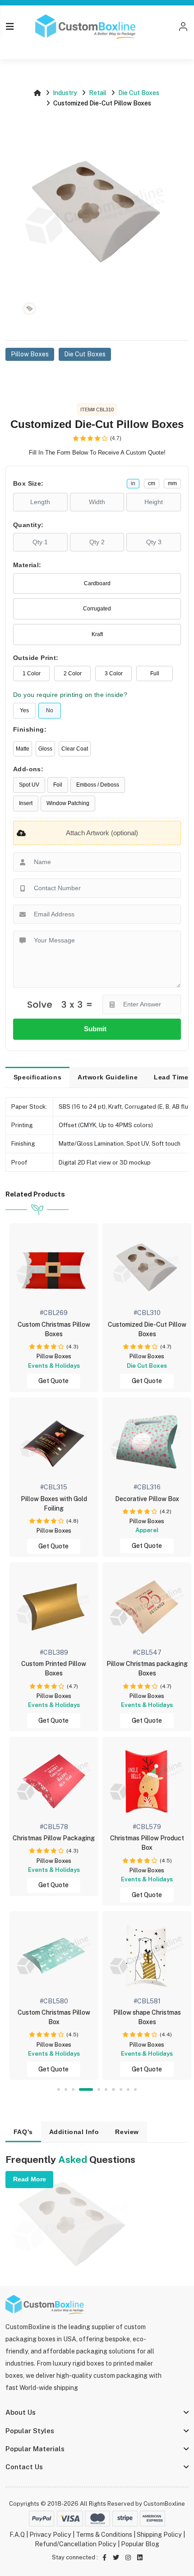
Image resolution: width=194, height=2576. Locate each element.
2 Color (73, 674)
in (133, 483)
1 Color (32, 674)
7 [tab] (113, 2089)
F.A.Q (17, 2535)
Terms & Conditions (104, 2535)
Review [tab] (127, 2132)
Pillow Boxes (30, 354)
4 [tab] (86, 2089)
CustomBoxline (164, 2504)
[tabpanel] (147, 1477)
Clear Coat (75, 749)
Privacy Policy (50, 2535)
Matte (23, 749)
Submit (97, 1029)
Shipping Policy (159, 2535)
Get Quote (53, 1381)
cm (152, 483)
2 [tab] (66, 2089)
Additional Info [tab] (74, 2132)
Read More (30, 2179)
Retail (98, 93)
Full (155, 674)
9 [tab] (128, 2089)
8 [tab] (121, 2089)
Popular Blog (140, 2544)
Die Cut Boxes (139, 93)
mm (172, 483)
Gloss (45, 749)
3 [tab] (73, 2089)
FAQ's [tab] (23, 2132)
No (50, 710)
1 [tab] (59, 2089)
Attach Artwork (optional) (102, 833)
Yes (24, 710)
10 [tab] (135, 2089)
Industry (65, 93)
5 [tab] (99, 2089)
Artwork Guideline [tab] (108, 1077)
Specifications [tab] (37, 1077)
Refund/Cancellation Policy (76, 2544)
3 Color (114, 674)
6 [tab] (106, 2089)
